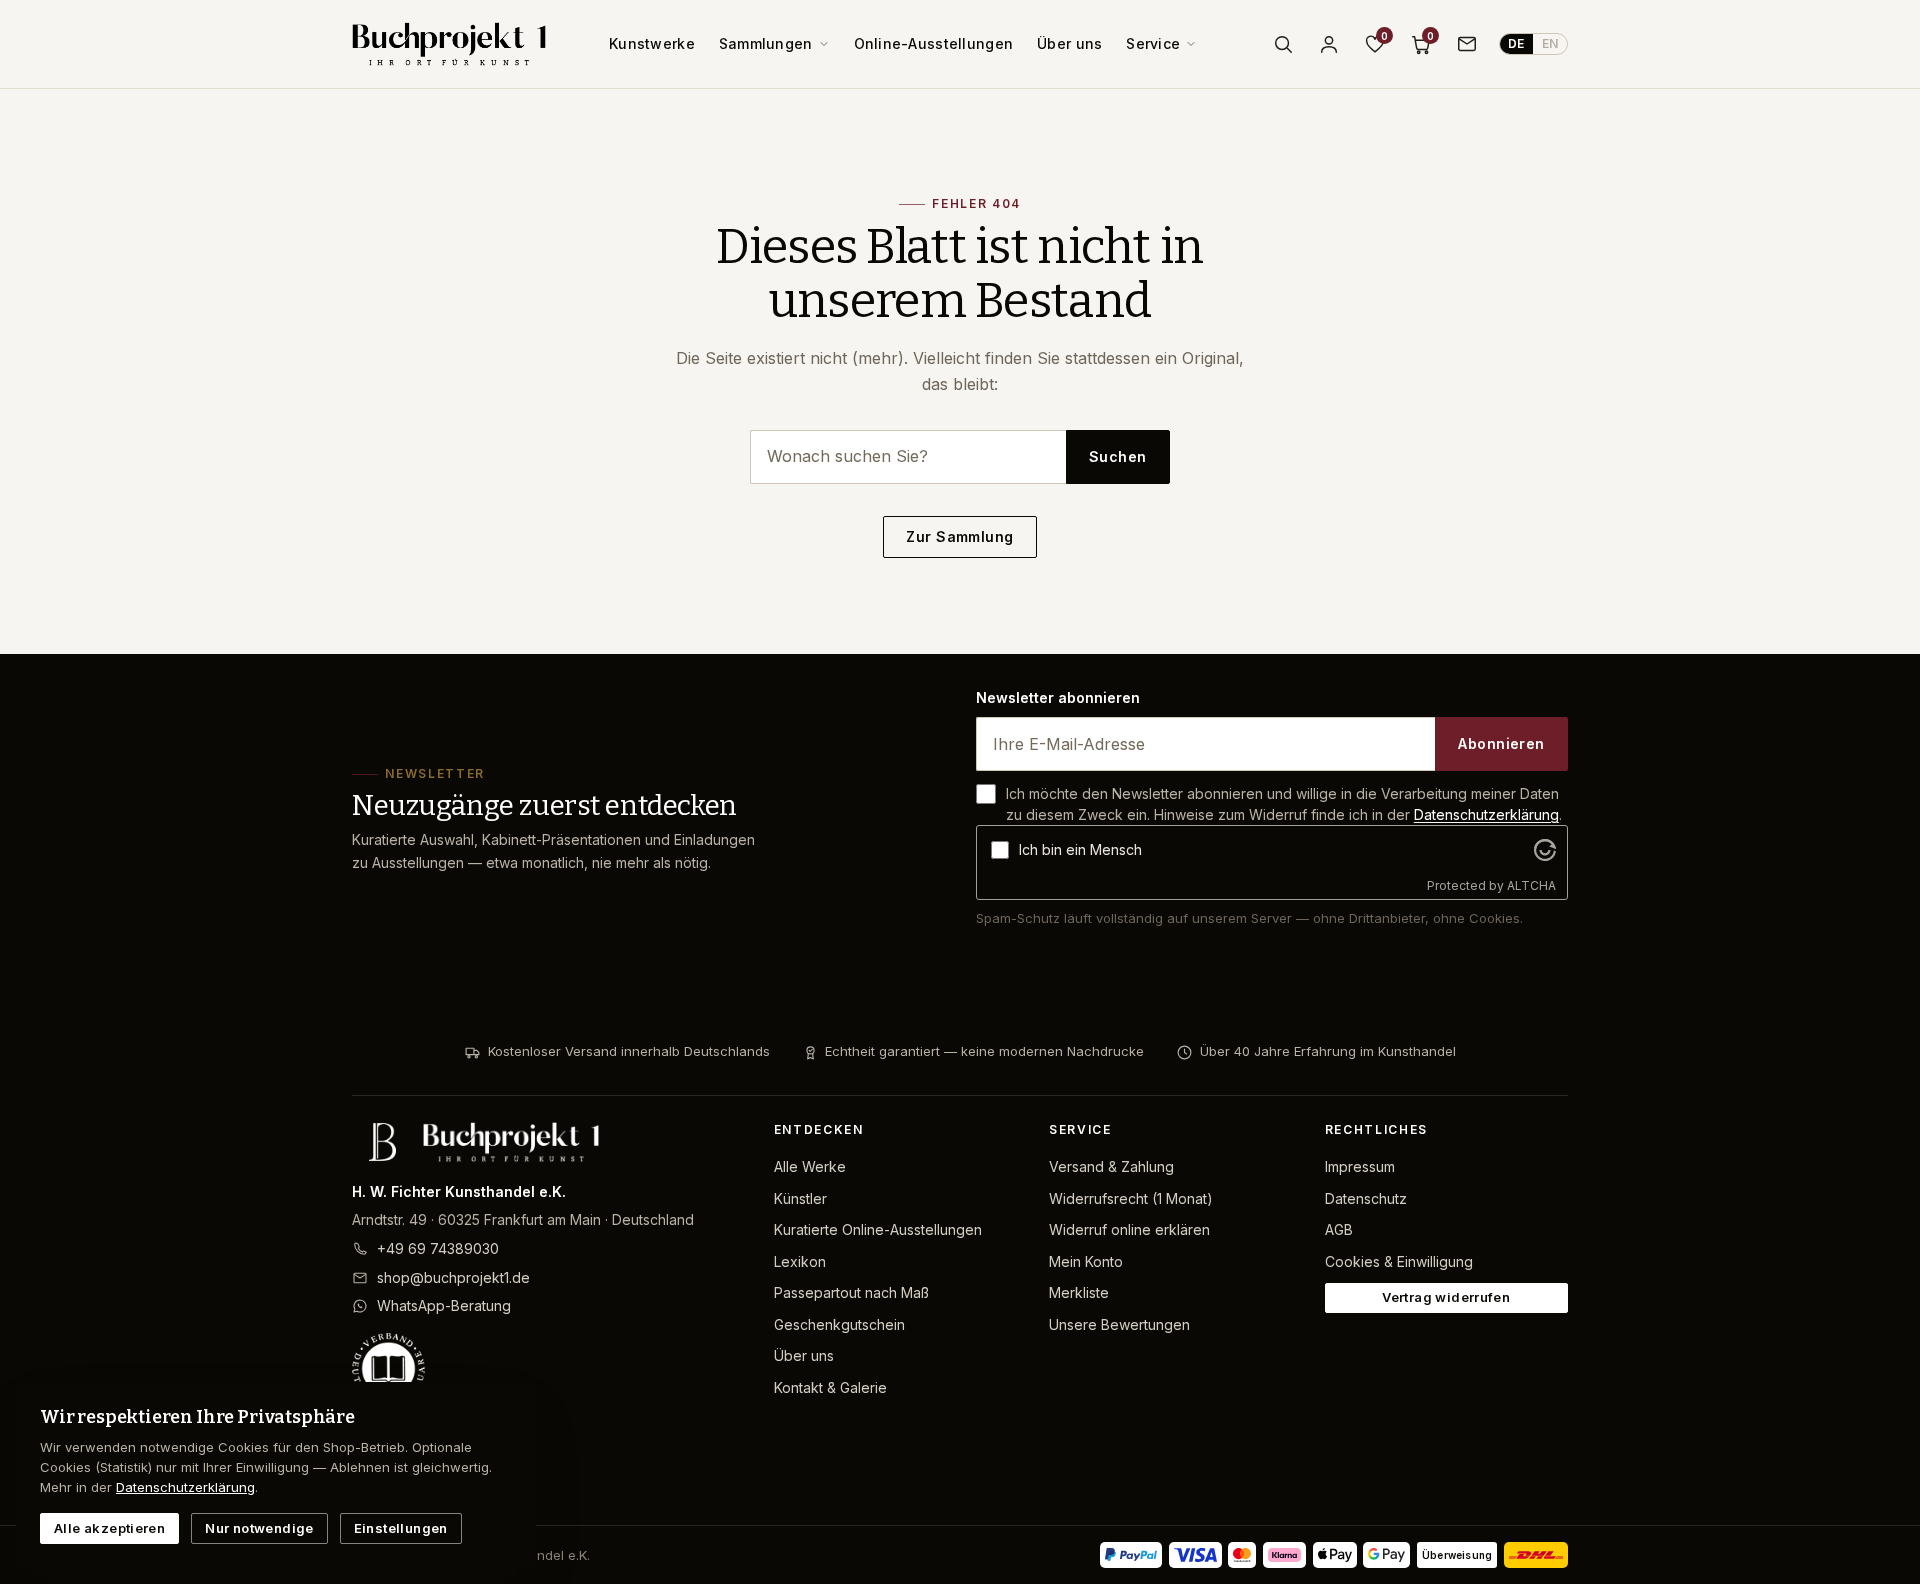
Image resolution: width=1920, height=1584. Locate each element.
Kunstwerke (652, 43)
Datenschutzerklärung (1486, 814)
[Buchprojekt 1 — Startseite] (449, 44)
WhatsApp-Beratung (444, 1305)
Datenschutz (1366, 1198)
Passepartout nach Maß (851, 1292)
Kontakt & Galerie (830, 1387)
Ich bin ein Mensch (1080, 849)
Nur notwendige (259, 1528)
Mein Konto (1086, 1261)
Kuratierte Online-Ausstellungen (878, 1229)
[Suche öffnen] (1283, 44)
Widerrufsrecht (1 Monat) (1131, 1198)
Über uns (1069, 43)
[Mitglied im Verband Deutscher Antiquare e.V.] (547, 1369)
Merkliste (1079, 1292)
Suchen (1118, 456)
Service (1153, 43)
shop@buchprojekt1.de (453, 1277)
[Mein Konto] (1329, 44)
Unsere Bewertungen (1119, 1324)
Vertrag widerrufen (1446, 1297)
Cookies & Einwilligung (1399, 1261)
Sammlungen (766, 43)
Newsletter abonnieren (1058, 697)
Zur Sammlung (959, 536)
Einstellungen (401, 1528)
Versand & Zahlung (1111, 1166)
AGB (1339, 1229)
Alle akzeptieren (109, 1528)
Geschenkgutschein (839, 1324)
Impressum (1360, 1166)
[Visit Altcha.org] (1545, 850)
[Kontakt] (1467, 44)
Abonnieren (1501, 743)
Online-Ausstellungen (934, 43)
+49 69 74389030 (438, 1248)
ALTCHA (1531, 885)
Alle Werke (810, 1166)
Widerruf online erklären (1129, 1229)
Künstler (800, 1198)
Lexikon (800, 1261)
